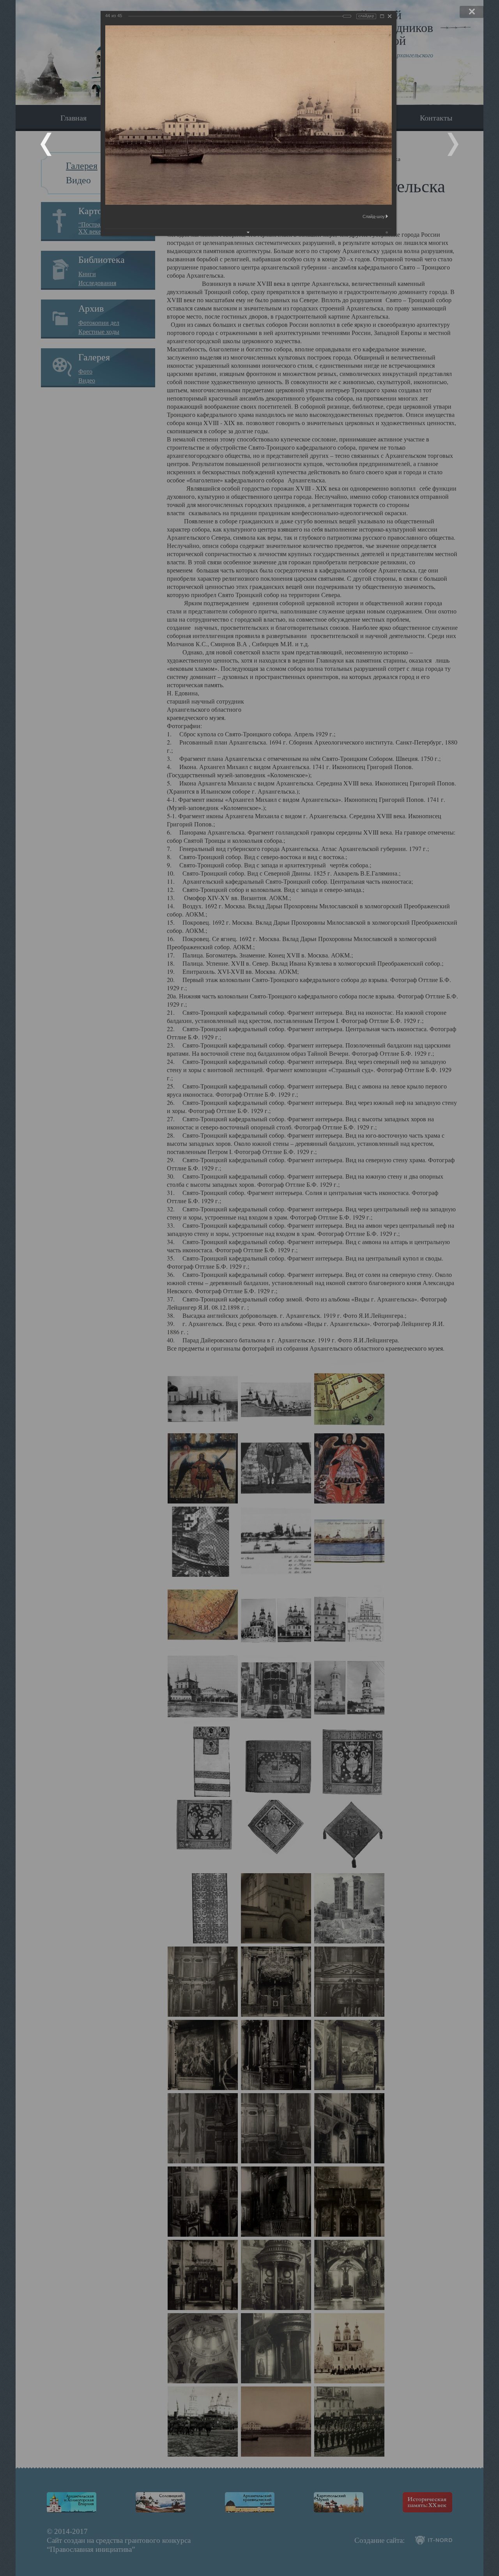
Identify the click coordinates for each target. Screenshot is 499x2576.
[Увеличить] (382, 16)
